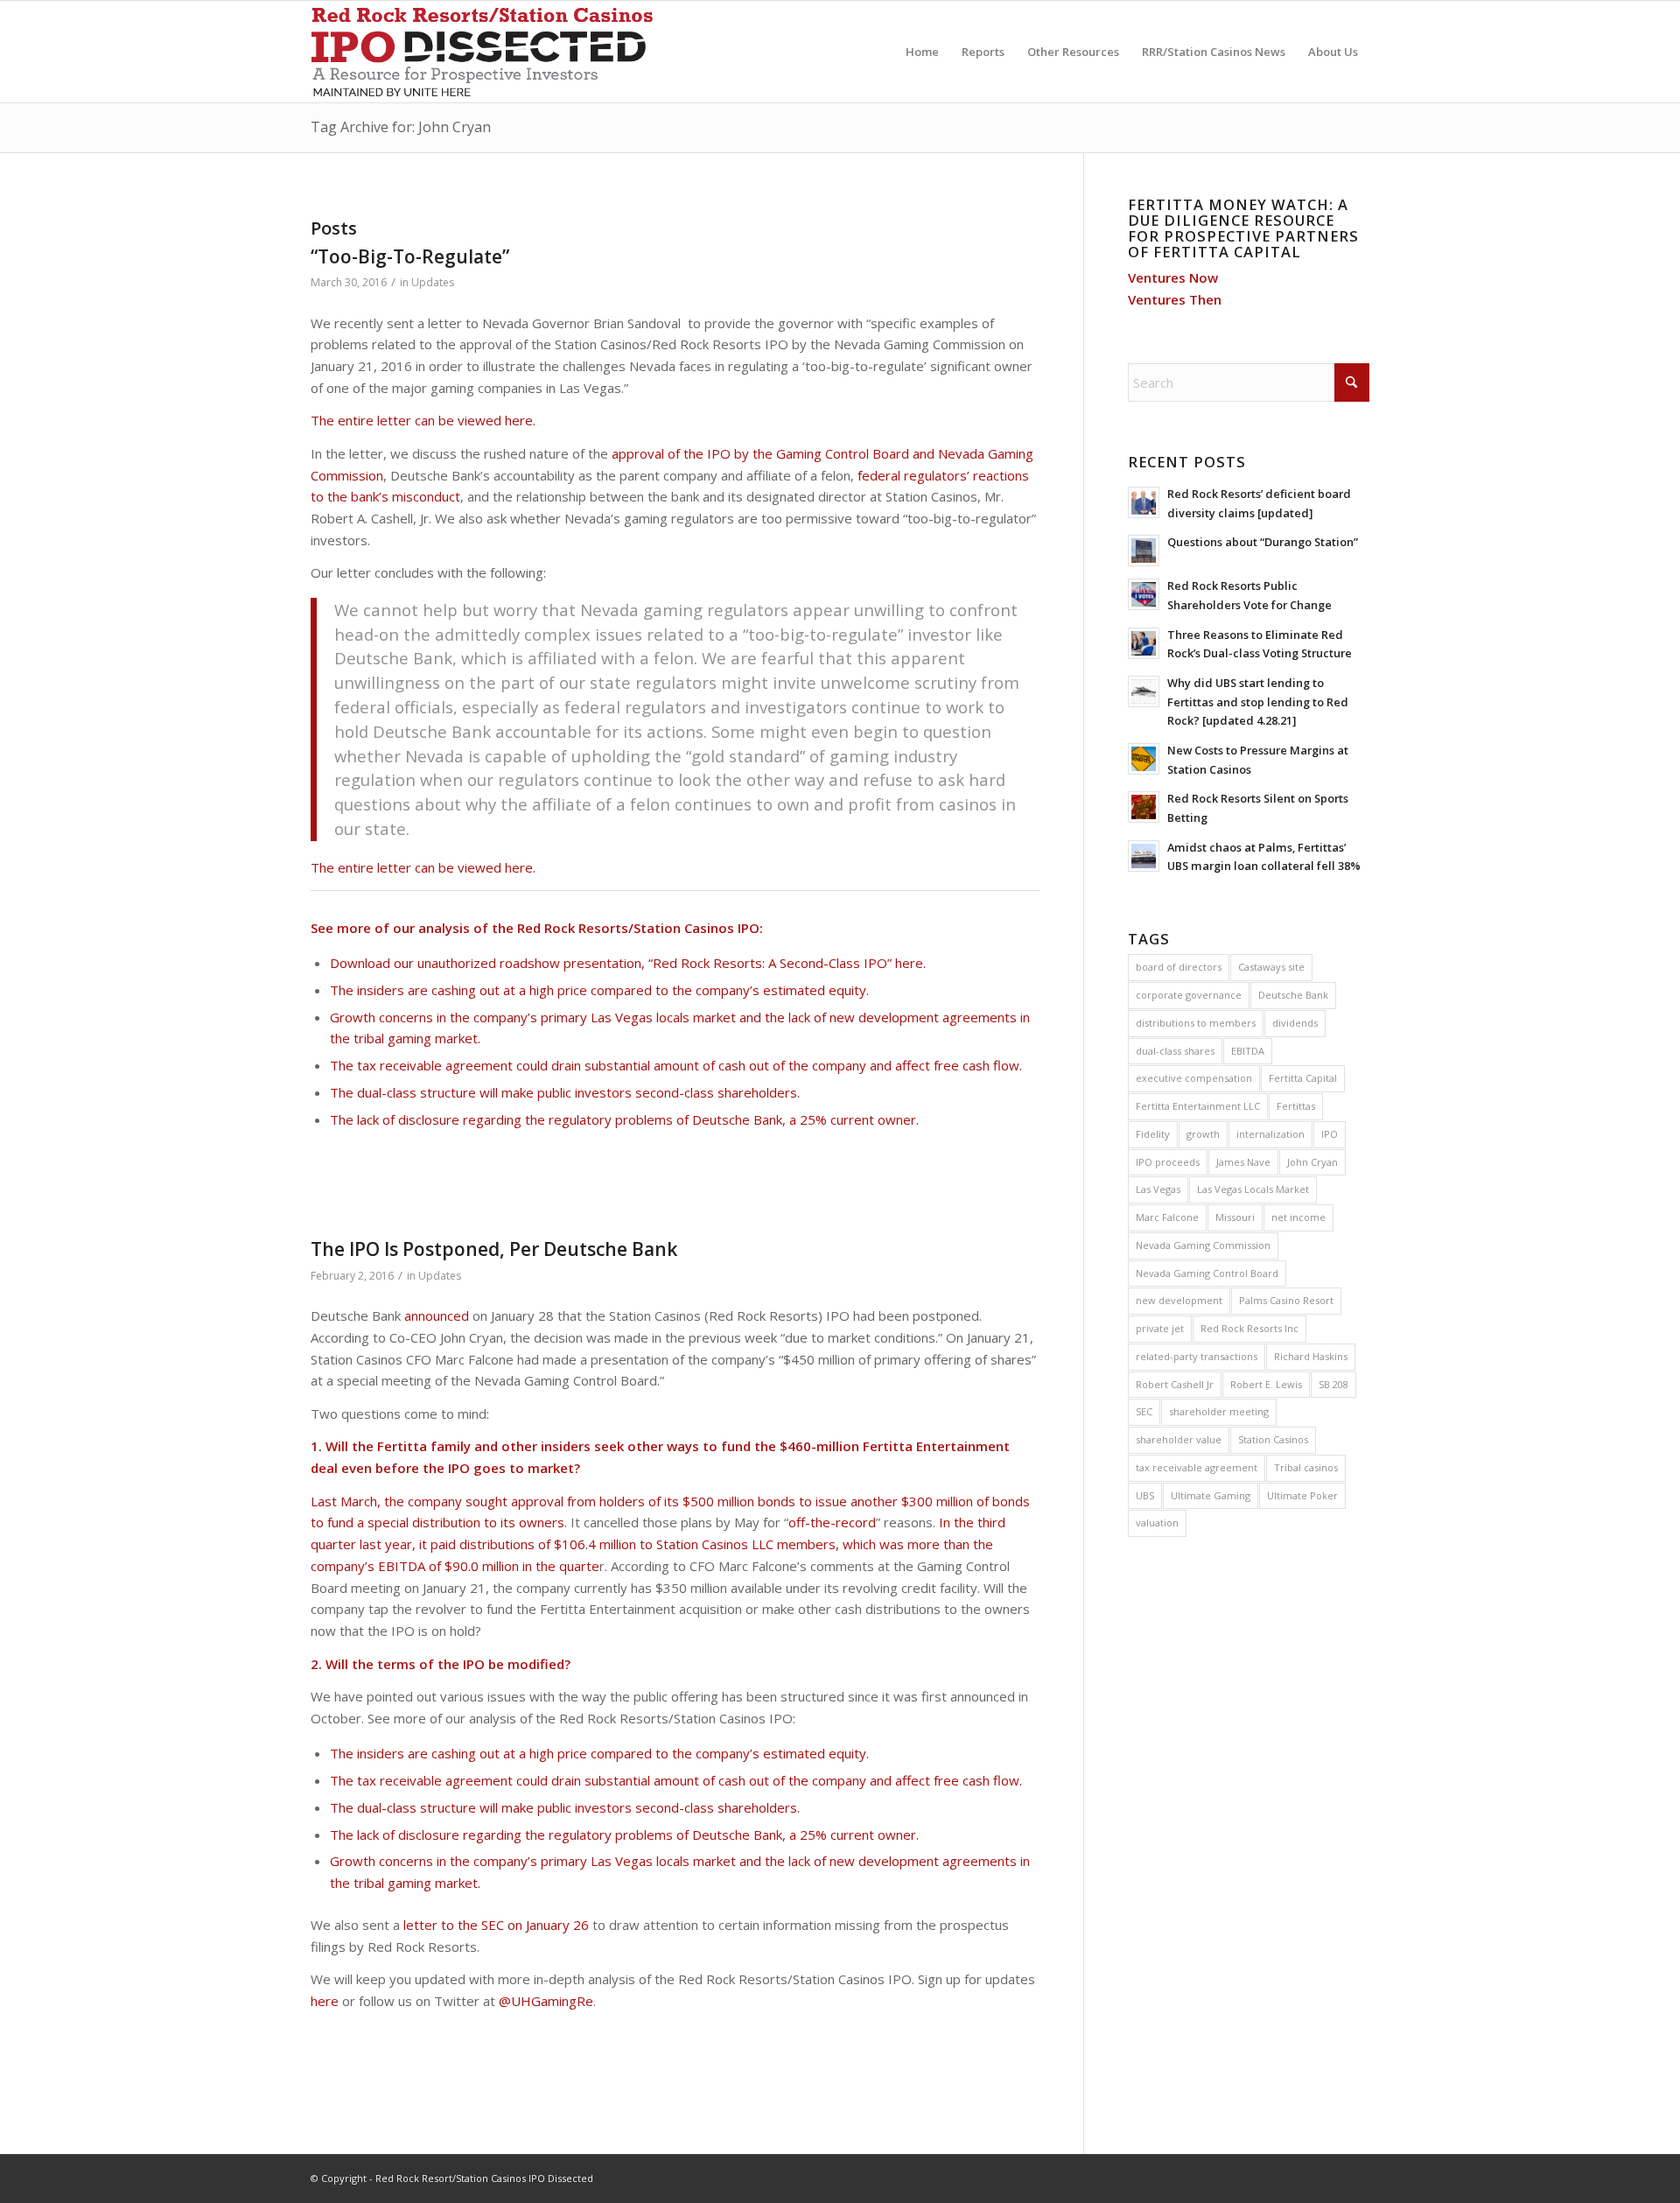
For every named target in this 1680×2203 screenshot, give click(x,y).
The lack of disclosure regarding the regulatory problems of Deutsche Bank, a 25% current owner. (624, 1119)
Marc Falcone (1167, 1217)
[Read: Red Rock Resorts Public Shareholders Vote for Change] (1144, 594)
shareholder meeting (1219, 1411)
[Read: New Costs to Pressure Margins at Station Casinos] (1144, 759)
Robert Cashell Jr (1175, 1384)
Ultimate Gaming (1211, 1495)
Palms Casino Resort (1286, 1300)
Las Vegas (1158, 1189)
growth (1203, 1134)
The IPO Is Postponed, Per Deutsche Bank (494, 1249)
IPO (1330, 1134)
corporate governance (1189, 995)
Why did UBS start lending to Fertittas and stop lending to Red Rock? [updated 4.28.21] (1258, 702)
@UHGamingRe (546, 2001)
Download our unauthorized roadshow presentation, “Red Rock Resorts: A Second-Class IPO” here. (628, 963)
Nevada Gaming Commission (1203, 1245)
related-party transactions (1197, 1356)
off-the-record (832, 1522)
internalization (1270, 1134)
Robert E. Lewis (1266, 1384)
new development (1179, 1300)
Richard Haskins (1311, 1356)
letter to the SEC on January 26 (496, 1925)
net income (1298, 1217)
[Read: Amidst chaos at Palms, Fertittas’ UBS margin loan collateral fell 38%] (1144, 856)
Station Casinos (1273, 1439)
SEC (1144, 1411)
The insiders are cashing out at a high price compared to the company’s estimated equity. (599, 990)
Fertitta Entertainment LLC (1198, 1106)
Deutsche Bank (1293, 995)
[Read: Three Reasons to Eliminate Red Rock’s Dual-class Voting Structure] (1144, 643)
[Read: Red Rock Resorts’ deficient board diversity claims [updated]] (1144, 502)
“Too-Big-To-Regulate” (410, 256)
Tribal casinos (1306, 1467)
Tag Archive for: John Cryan (401, 127)
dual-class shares (1175, 1051)
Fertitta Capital (1303, 1078)
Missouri (1235, 1217)
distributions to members (1196, 1023)
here (325, 2001)
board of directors (1179, 967)
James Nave (1243, 1162)
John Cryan (1312, 1162)
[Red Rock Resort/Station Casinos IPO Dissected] (487, 52)
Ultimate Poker (1302, 1495)
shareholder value (1179, 1439)
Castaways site (1271, 967)
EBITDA (1248, 1051)
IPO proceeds (1168, 1162)
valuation (1157, 1522)
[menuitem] (922, 52)
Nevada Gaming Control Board (1207, 1273)
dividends (1295, 1023)
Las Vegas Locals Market (1253, 1189)
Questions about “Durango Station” (1263, 542)
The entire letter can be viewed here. (423, 420)
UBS (1145, 1495)
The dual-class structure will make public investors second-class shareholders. (565, 1092)
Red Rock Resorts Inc (1249, 1328)
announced (437, 1315)
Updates (433, 282)
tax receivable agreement (1197, 1467)
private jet (1160, 1328)
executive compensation (1194, 1078)
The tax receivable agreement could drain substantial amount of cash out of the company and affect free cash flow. (676, 1065)
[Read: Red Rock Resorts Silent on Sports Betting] (1144, 807)
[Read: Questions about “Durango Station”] (1144, 551)
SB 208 (1333, 1384)
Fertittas (1296, 1106)
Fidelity (1153, 1134)
